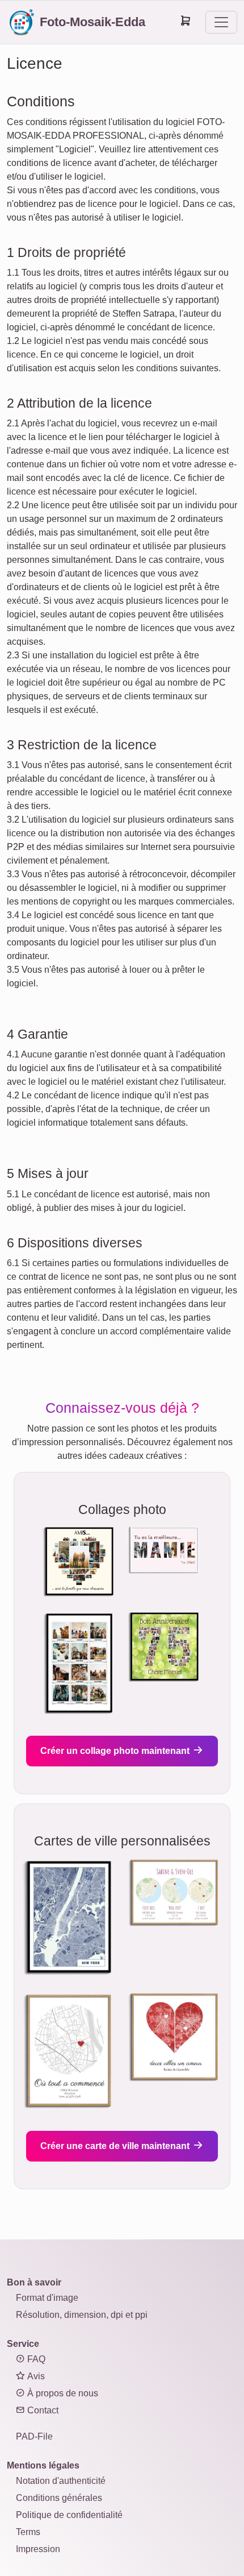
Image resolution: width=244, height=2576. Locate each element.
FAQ (35, 2359)
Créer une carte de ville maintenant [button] (116, 2146)
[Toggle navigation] (221, 22)
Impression (38, 2549)
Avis (35, 2376)
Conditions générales (59, 2498)
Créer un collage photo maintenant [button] (116, 1751)
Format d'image (47, 2298)
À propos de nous (62, 2393)
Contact (42, 2410)
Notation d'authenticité (61, 2481)
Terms (28, 2532)
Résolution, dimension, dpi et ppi (82, 2315)
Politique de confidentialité (69, 2515)
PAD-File (34, 2436)
